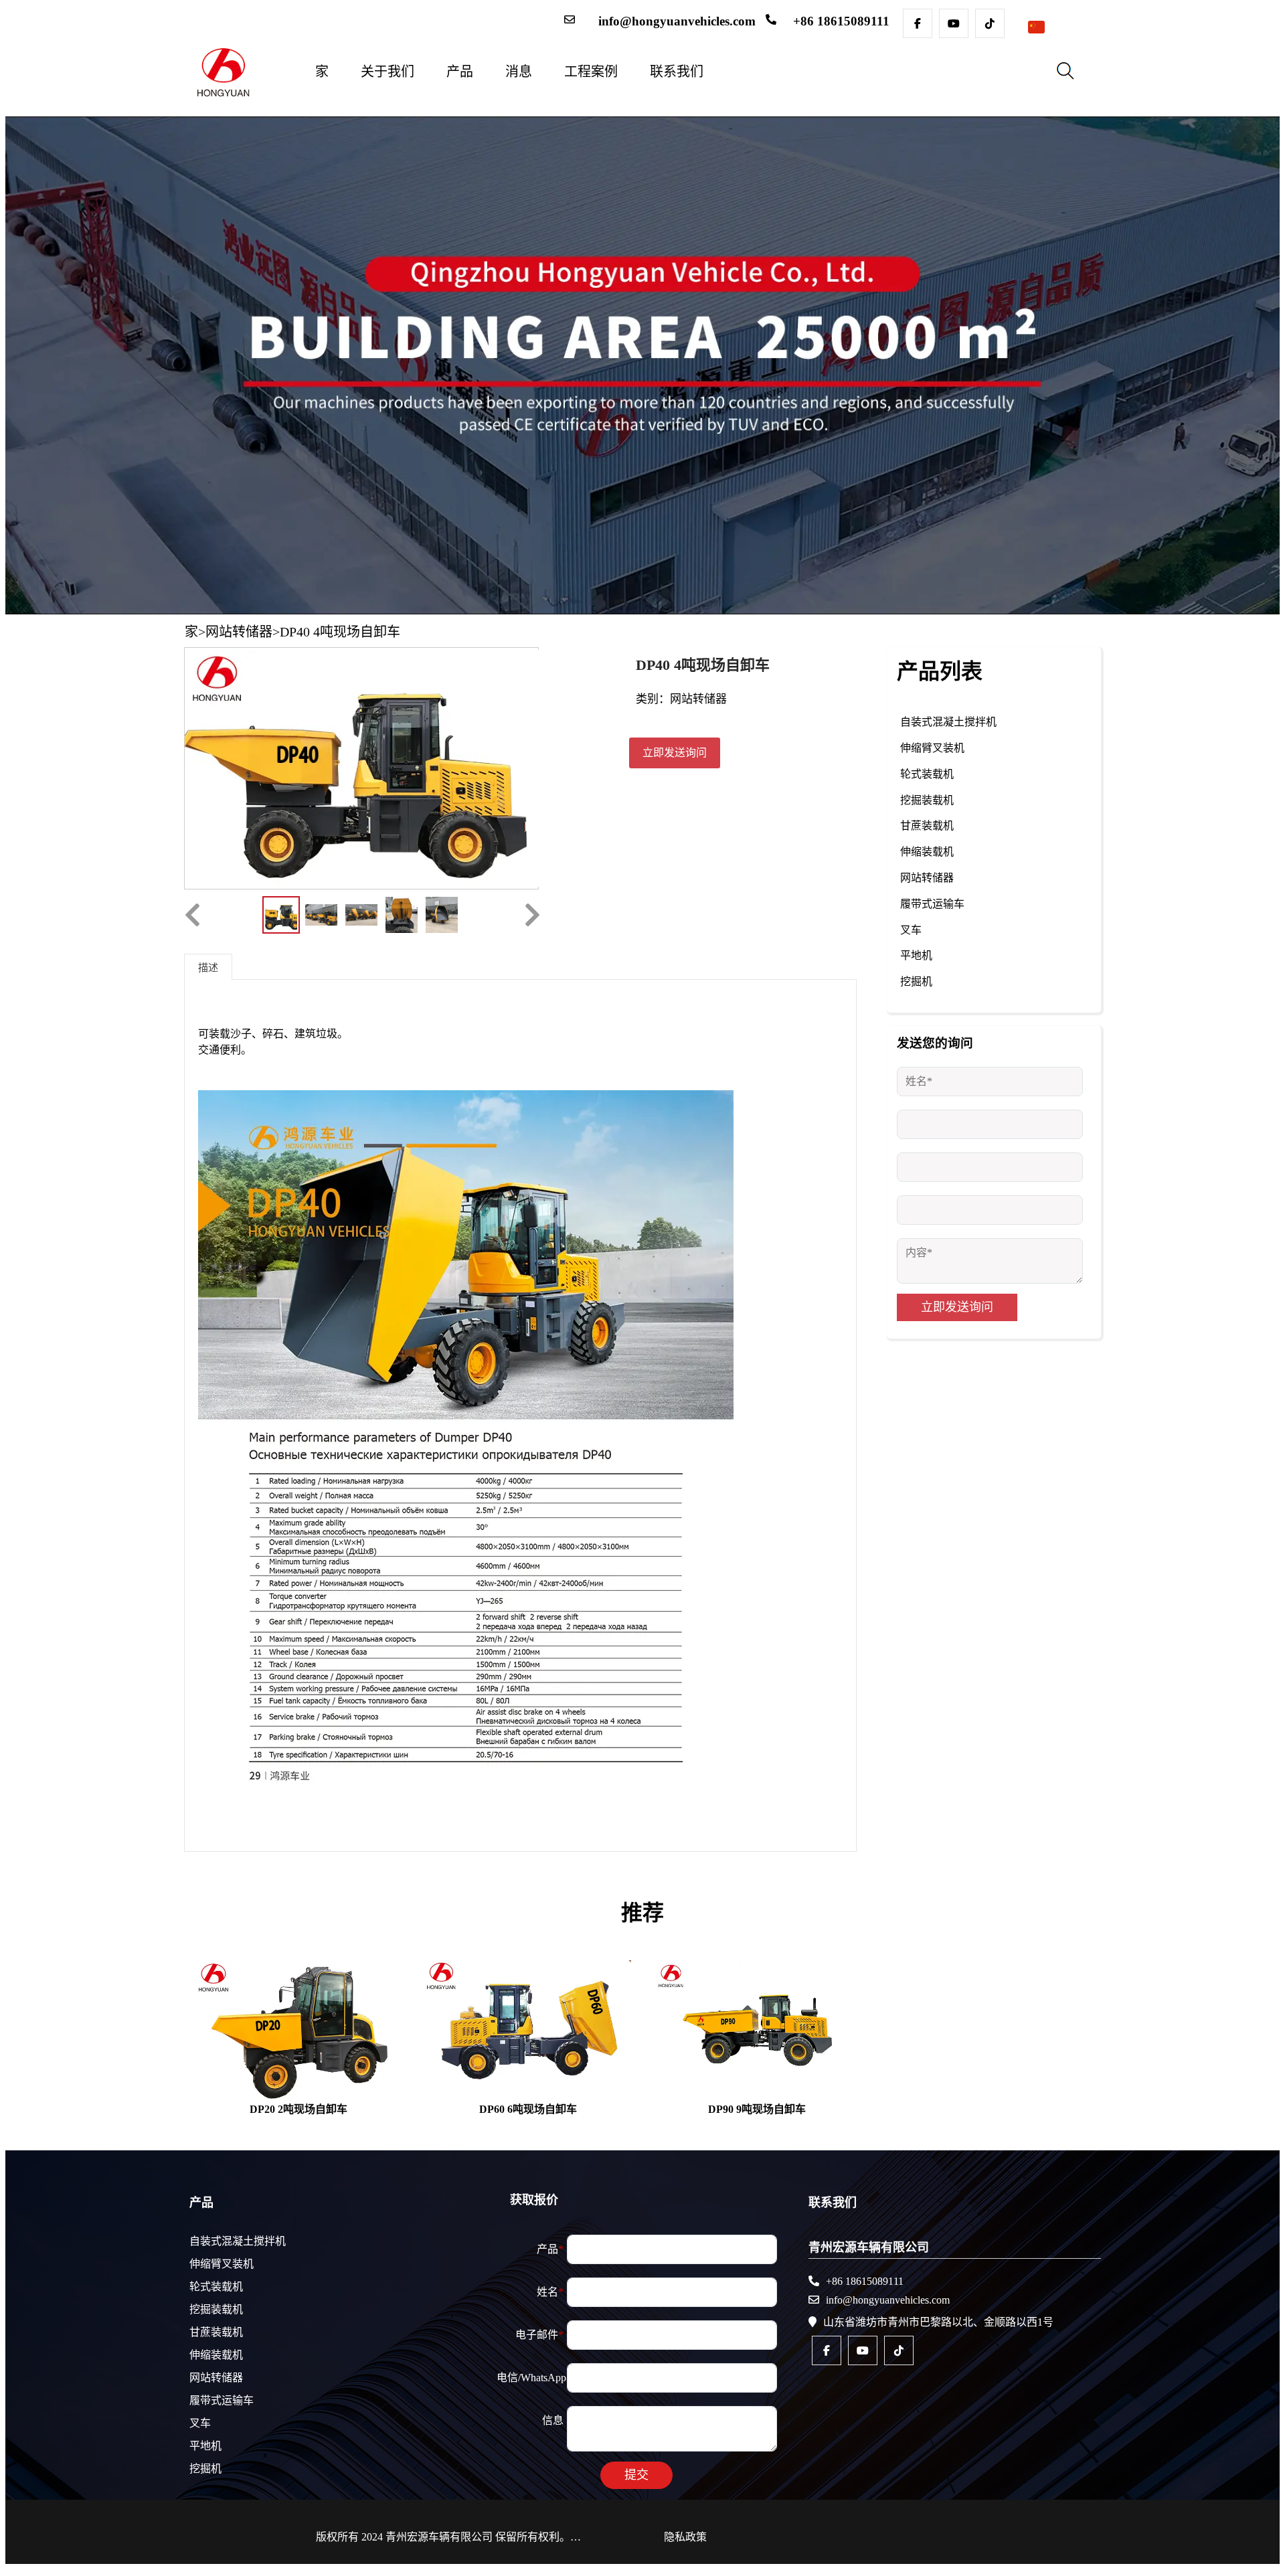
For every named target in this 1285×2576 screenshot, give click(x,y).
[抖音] (990, 23)
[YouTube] (954, 23)
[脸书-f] (918, 23)
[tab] (208, 966)
